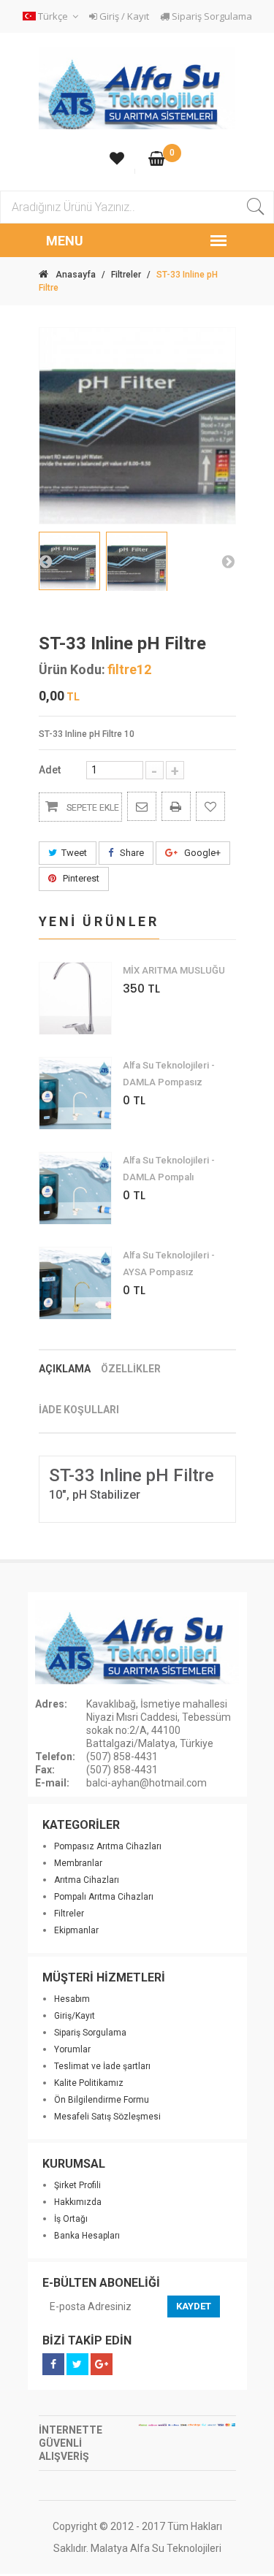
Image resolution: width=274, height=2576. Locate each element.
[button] (53, 16)
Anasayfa (76, 275)
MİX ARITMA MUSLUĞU (174, 970)
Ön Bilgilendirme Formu (102, 2100)
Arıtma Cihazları (87, 1880)
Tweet (74, 853)
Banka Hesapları (87, 2236)
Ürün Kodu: (72, 670)
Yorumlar (72, 2049)
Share (131, 853)
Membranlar (78, 1863)
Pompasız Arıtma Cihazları (108, 1846)
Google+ (201, 853)
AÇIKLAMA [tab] (65, 1369)
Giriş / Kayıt (123, 16)
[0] (157, 160)
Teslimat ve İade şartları (102, 2066)
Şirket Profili (77, 2185)
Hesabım (72, 1999)
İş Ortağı (71, 2219)
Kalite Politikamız (89, 2083)
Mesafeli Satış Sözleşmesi (107, 2117)
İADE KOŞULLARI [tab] (79, 1410)
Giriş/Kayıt (75, 2016)
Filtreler (126, 275)
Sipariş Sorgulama (211, 16)
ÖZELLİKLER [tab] (131, 1369)
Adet (50, 770)
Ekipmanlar (76, 1930)
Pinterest (80, 878)
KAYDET (194, 2306)
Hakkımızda (78, 2202)
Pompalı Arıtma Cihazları (104, 1897)
